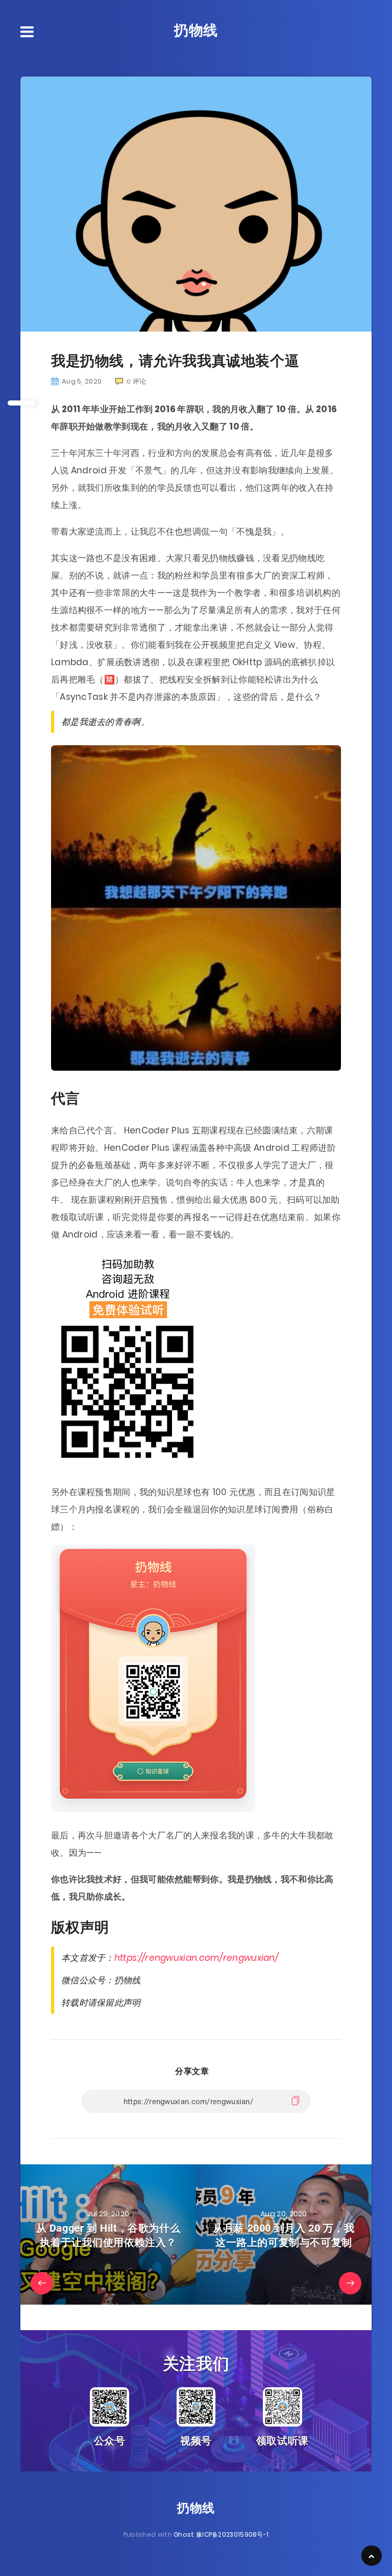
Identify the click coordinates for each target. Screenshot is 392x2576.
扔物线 (196, 30)
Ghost (184, 2534)
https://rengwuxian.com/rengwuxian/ (196, 1958)
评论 (136, 381)
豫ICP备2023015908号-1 (232, 2534)
